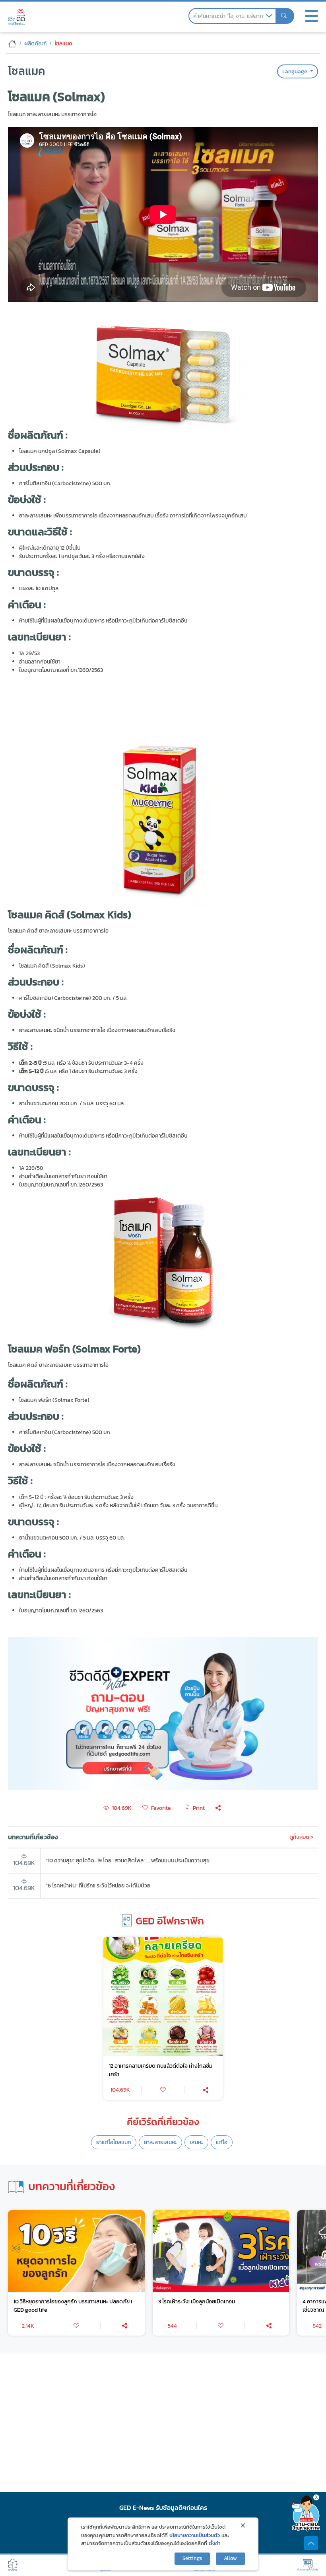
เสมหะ (196, 2142)
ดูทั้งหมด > (302, 1837)
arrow (269, 16)
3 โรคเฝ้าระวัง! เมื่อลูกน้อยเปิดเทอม (197, 2301)
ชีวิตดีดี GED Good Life (16, 17)
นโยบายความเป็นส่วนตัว (195, 2535)
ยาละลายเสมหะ (160, 2142)
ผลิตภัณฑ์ (35, 43)
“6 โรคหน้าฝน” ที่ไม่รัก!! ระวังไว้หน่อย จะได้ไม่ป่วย (98, 1885)
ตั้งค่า (215, 2543)
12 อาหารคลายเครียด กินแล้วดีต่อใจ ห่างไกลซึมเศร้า (161, 2070)
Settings (192, 2558)
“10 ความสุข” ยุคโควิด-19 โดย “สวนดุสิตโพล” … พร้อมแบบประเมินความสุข (128, 1860)
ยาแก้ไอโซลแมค (114, 2142)
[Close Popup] (243, 2525)
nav (311, 16)
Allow (230, 2558)
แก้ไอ (222, 2142)
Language (295, 71)
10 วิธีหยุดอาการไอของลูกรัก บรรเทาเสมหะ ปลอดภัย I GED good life (73, 2306)
